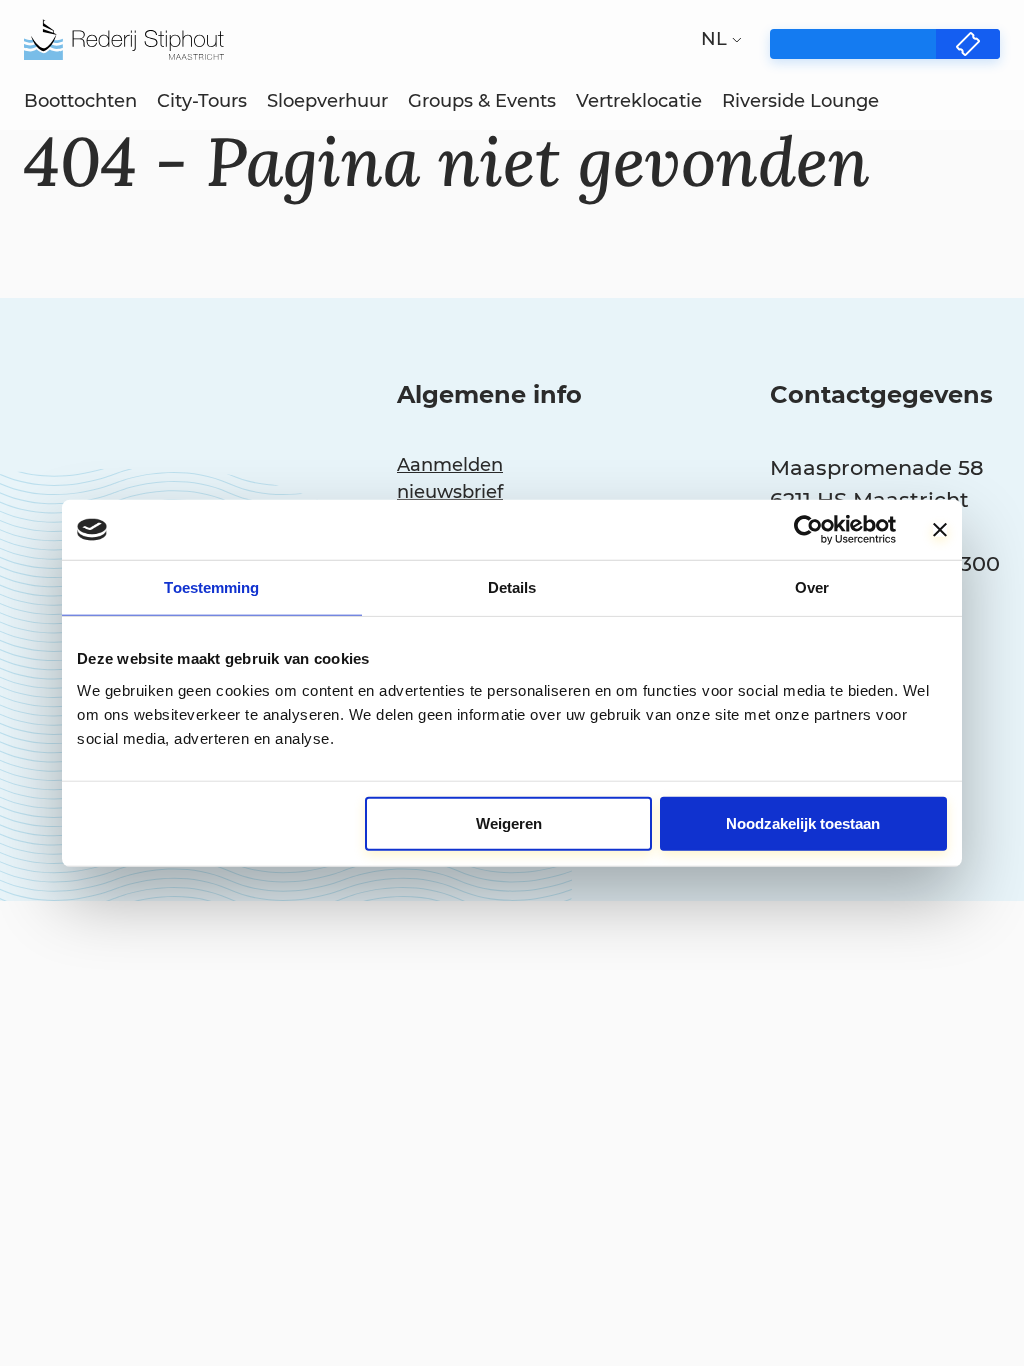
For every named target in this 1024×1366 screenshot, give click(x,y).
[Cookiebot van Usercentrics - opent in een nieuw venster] (808, 530)
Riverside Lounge (800, 101)
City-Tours (202, 101)
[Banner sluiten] (940, 530)
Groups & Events (482, 101)
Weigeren (509, 822)
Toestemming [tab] (211, 587)
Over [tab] (812, 587)
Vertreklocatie (639, 101)
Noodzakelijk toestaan (803, 822)
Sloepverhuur (327, 101)
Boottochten (80, 101)
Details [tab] (512, 587)
